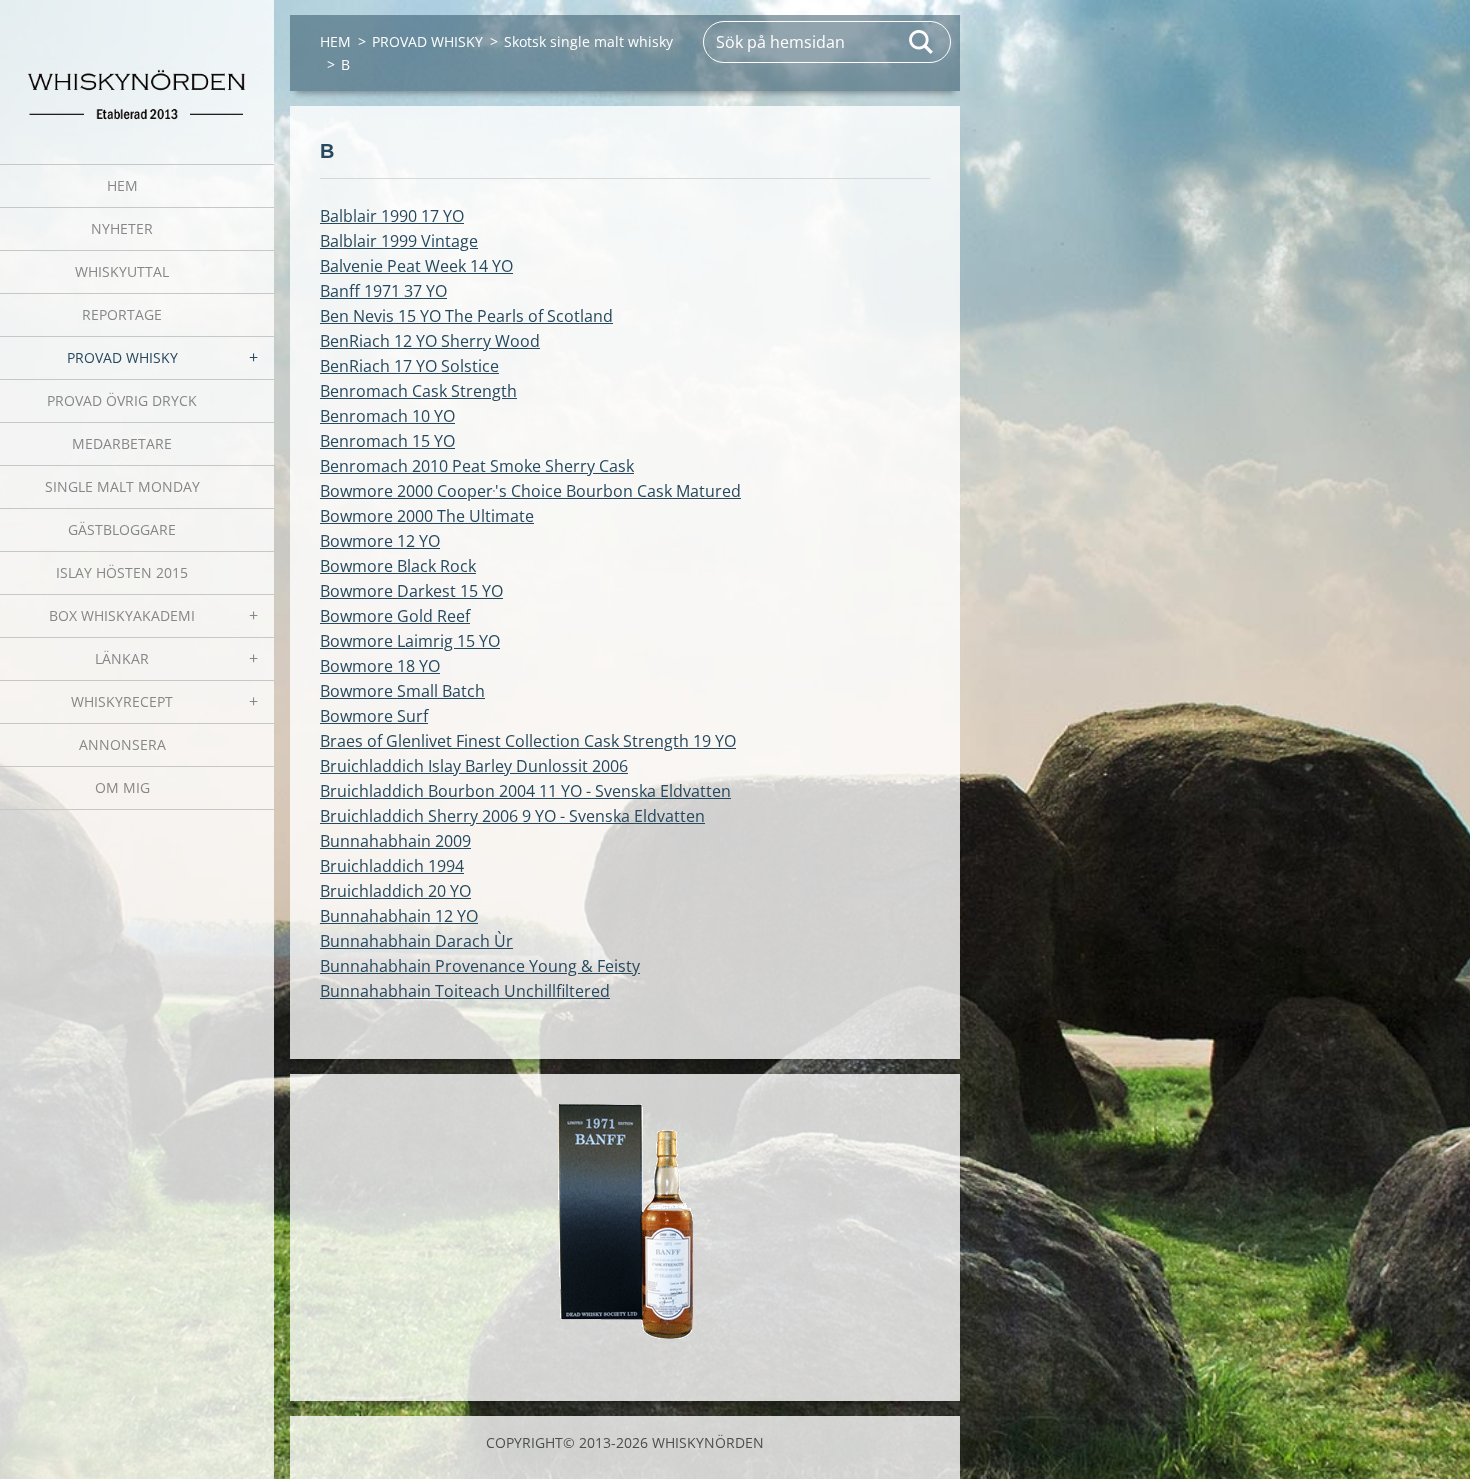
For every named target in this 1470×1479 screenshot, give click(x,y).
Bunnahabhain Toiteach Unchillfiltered (465, 991)
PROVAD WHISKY (122, 357)
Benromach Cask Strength (418, 391)
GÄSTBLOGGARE (122, 529)
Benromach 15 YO (387, 441)
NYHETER (122, 228)
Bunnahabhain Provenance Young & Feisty (480, 966)
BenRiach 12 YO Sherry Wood (430, 341)
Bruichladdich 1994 (392, 866)
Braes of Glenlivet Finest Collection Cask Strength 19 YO (528, 741)
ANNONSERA (122, 744)
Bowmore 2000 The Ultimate (427, 516)
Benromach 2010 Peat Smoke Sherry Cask (477, 466)
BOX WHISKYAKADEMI (122, 615)
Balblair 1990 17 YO (392, 216)
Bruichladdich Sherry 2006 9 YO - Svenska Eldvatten (512, 816)
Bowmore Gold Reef (395, 616)
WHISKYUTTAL (122, 271)
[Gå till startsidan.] (137, 69)
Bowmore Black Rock (398, 566)
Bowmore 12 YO (380, 541)
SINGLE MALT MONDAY (122, 486)
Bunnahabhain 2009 (395, 841)
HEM (122, 185)
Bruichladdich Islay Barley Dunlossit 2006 (474, 766)
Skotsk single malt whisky (588, 41)
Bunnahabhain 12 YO (399, 916)
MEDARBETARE (122, 443)
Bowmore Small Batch (402, 691)
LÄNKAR (122, 658)
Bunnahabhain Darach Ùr (416, 941)
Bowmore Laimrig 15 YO (410, 641)
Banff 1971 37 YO (383, 291)
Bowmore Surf (374, 716)
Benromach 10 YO (387, 416)
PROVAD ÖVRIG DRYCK (122, 400)
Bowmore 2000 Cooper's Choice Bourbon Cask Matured (530, 491)
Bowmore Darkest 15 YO (411, 591)
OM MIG (122, 787)
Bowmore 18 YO (380, 666)
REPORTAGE (122, 314)
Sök (922, 42)
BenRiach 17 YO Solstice (409, 366)
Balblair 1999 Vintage (399, 241)
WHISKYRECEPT (122, 701)
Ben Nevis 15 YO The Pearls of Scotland (466, 316)
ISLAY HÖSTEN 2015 (122, 572)
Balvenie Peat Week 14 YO (416, 266)
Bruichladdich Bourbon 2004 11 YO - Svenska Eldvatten (525, 791)
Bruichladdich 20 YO (395, 891)
